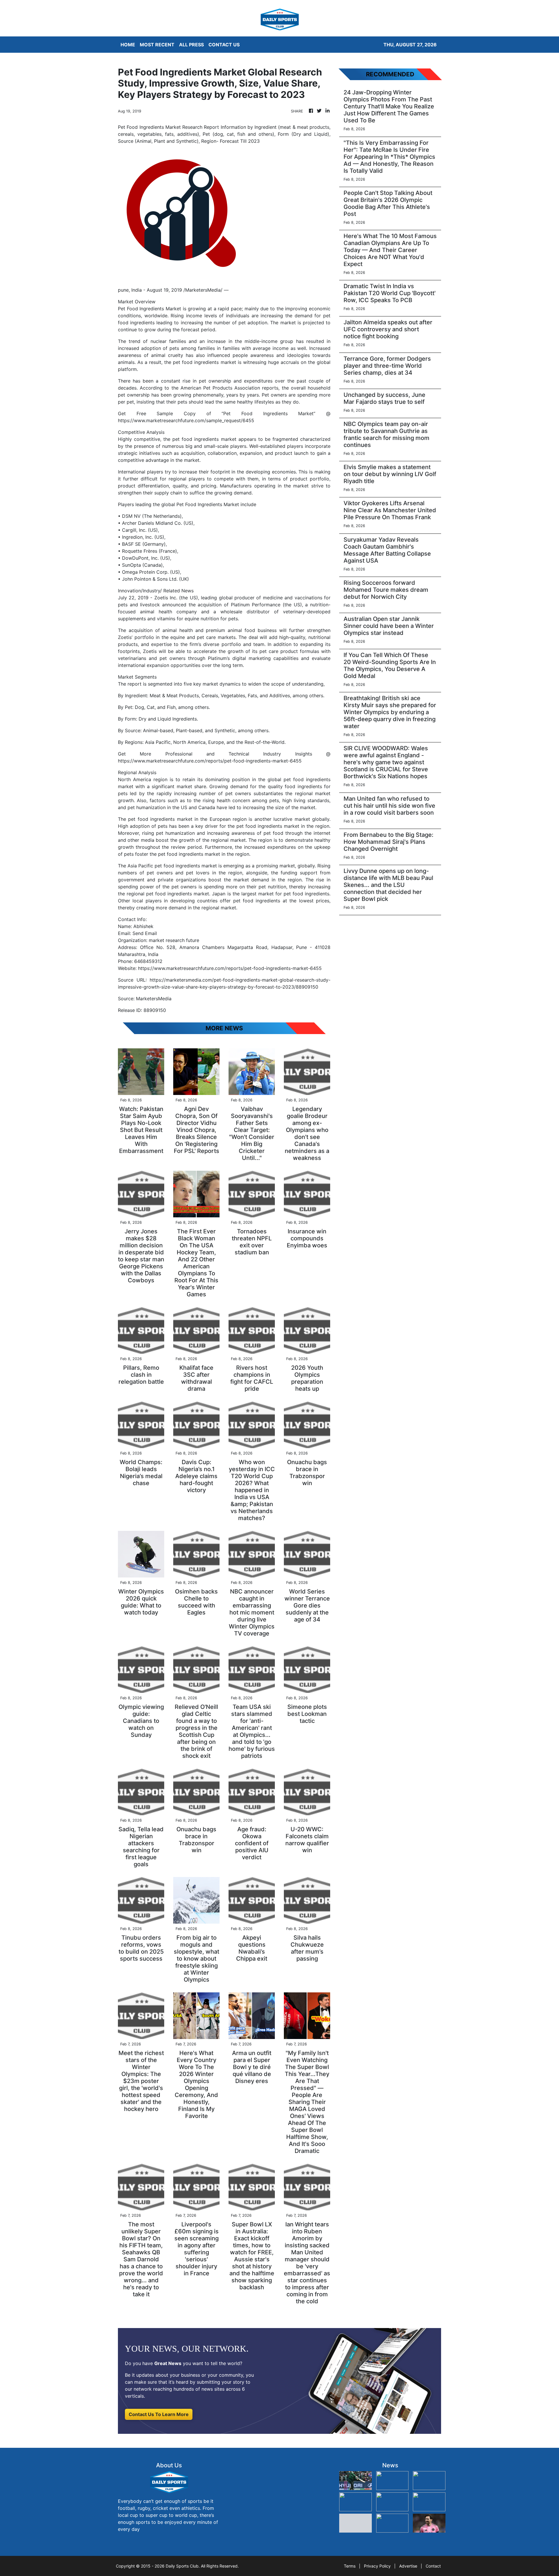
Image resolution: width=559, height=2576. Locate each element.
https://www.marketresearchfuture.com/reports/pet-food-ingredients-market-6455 (210, 761)
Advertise (408, 2566)
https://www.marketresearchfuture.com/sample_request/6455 (186, 420)
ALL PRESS (191, 45)
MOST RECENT (157, 45)
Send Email (145, 933)
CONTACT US (224, 45)
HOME (128, 45)
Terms (350, 2566)
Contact (433, 2566)
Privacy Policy (377, 2566)
